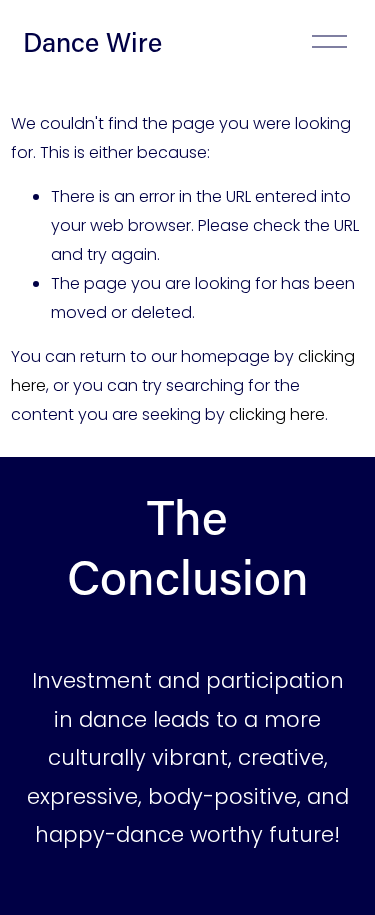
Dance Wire (92, 41)
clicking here (277, 414)
